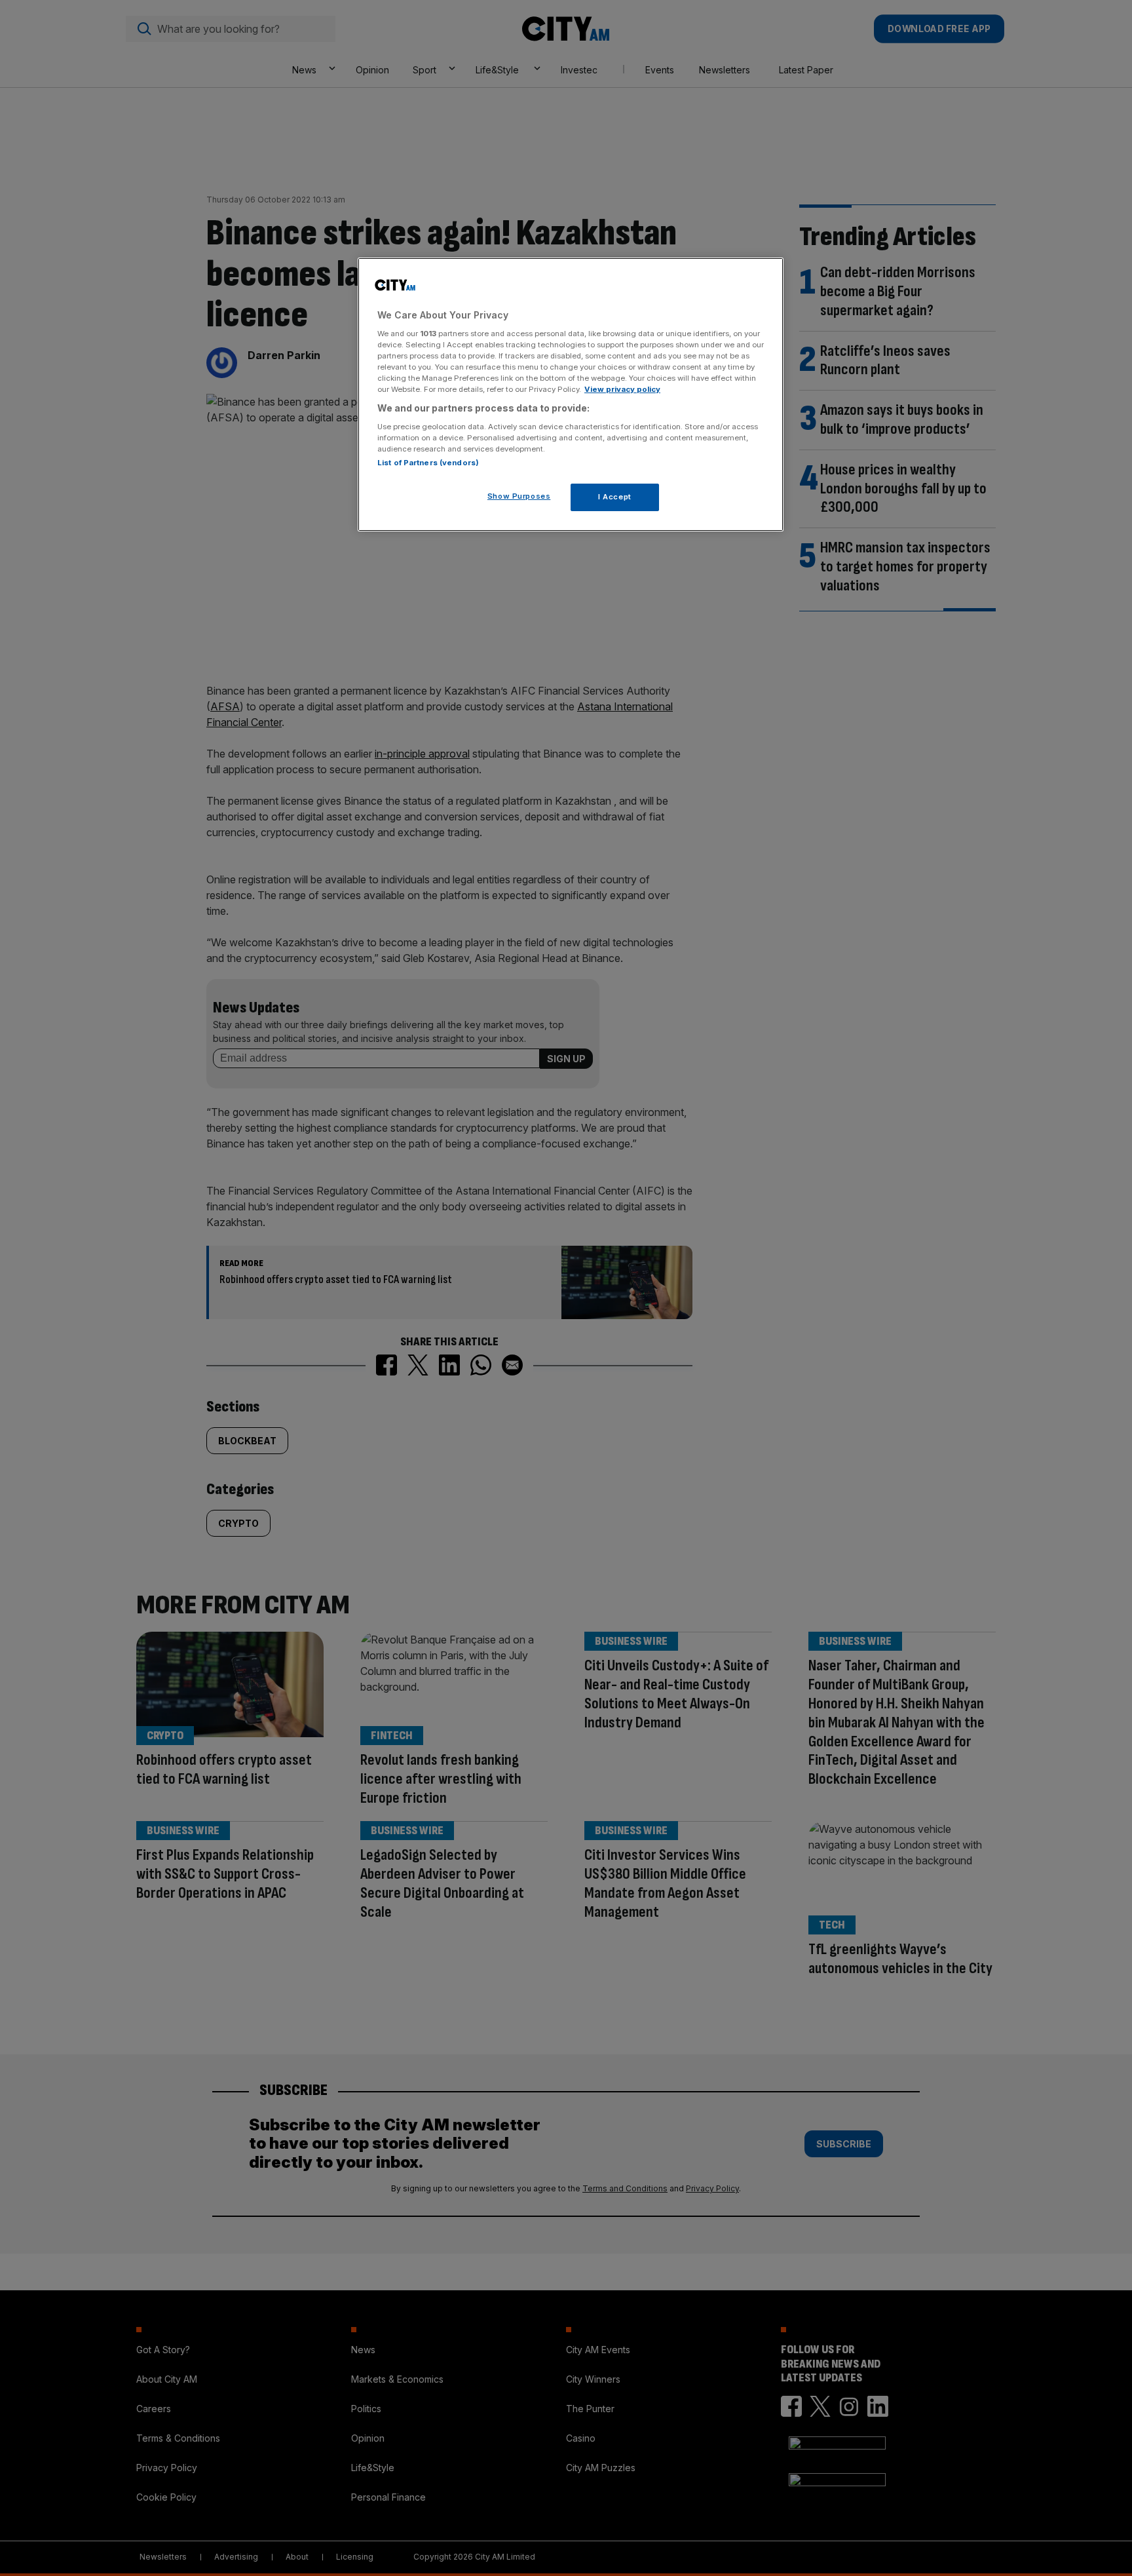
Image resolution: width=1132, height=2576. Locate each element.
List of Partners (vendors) (428, 463)
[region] (571, 394)
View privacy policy (622, 389)
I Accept (615, 497)
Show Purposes (519, 496)
